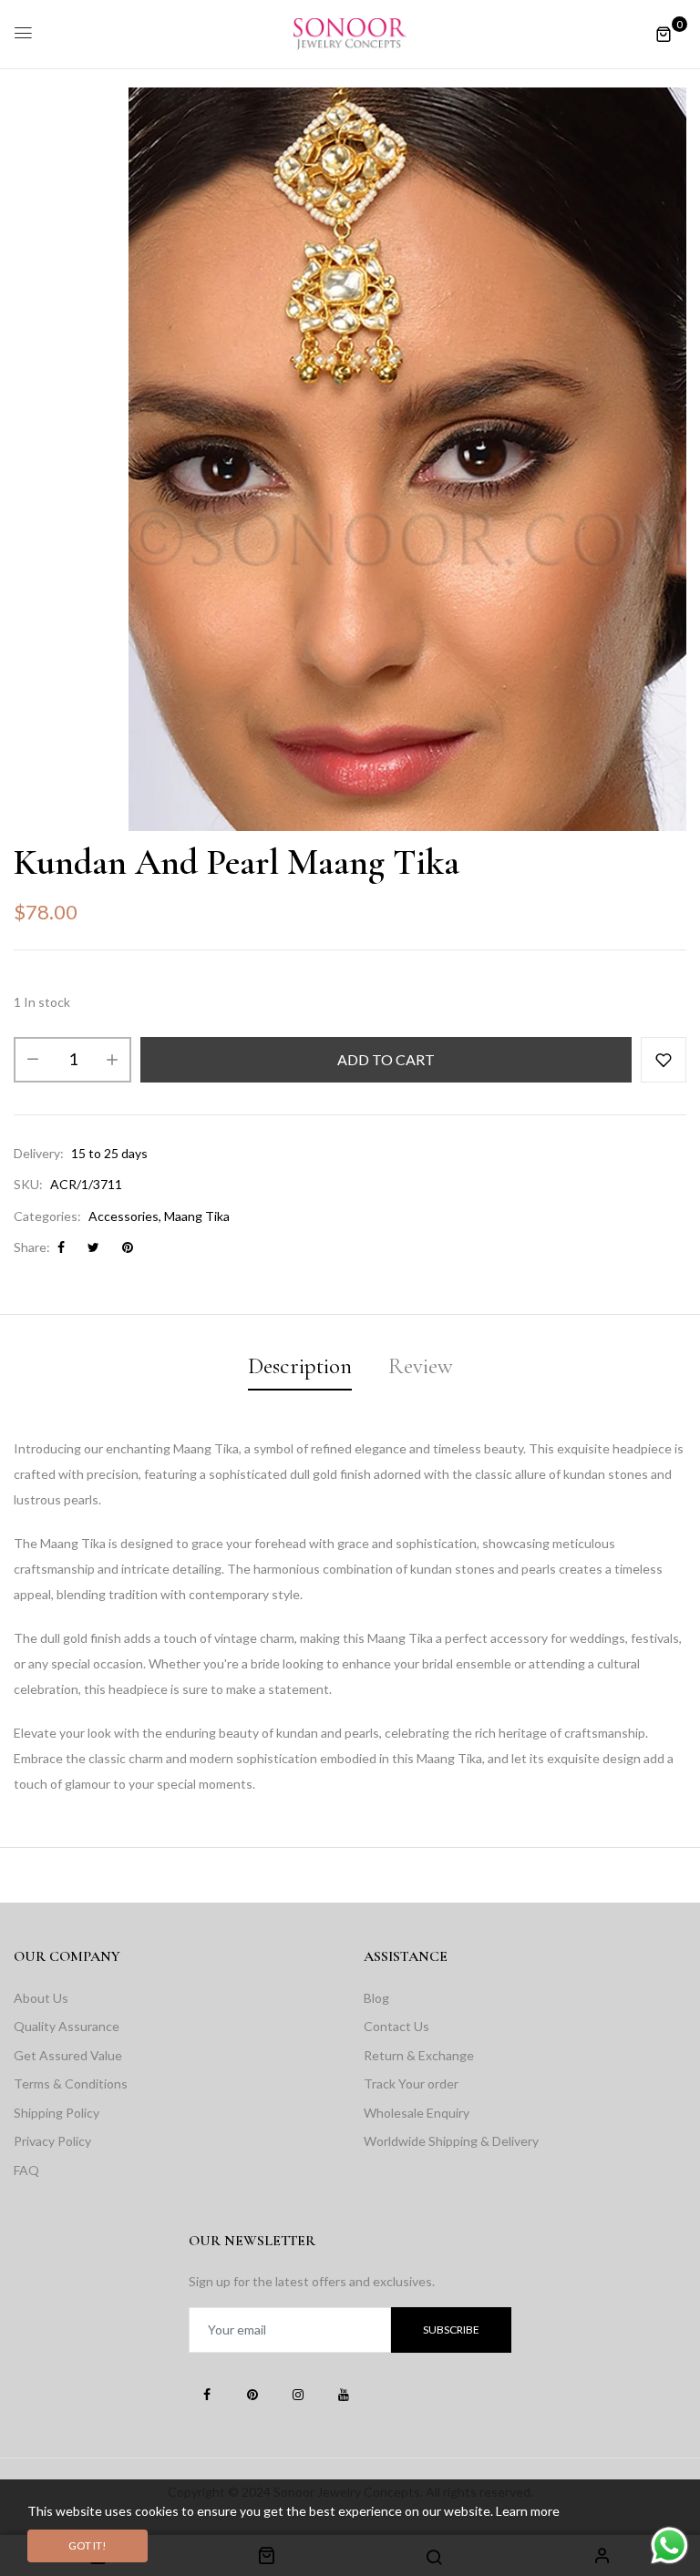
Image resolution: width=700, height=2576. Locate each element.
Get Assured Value (68, 2055)
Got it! (87, 2545)
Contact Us (396, 2026)
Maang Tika (197, 1216)
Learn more (528, 2511)
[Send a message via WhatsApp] (669, 2545)
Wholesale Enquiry (417, 2113)
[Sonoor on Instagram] (298, 2394)
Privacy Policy (52, 2141)
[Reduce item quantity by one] (33, 1060)
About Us (41, 1998)
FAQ (26, 2170)
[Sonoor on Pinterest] (252, 2394)
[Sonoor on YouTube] (344, 2394)
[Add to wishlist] (664, 1060)
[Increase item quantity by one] (112, 1060)
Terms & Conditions (71, 2083)
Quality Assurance (67, 2026)
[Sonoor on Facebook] (207, 2394)
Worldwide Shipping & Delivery (451, 2141)
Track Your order (411, 2083)
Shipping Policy (57, 2113)
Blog (376, 1998)
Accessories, (125, 1216)
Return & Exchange (419, 2055)
